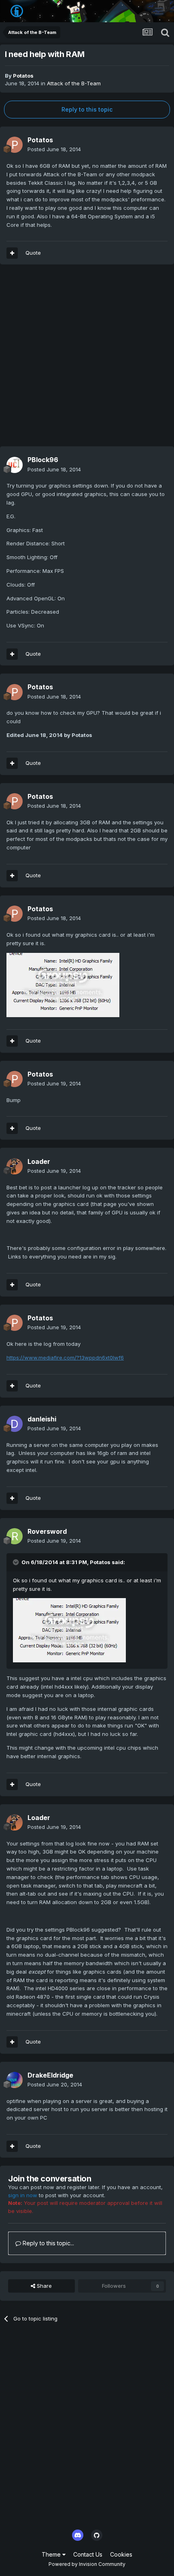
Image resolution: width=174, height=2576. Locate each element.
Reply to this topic (87, 109)
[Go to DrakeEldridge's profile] (15, 2080)
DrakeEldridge (50, 2075)
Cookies (121, 2554)
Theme (52, 2554)
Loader (39, 1161)
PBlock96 (43, 460)
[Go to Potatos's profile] (15, 145)
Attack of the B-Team (74, 83)
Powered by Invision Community (87, 2564)
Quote (33, 253)
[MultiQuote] (12, 253)
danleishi (42, 1419)
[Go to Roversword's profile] (15, 1536)
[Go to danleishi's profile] (15, 1424)
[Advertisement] (87, 359)
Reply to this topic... (48, 2243)
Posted (54, 149)
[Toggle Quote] (17, 1562)
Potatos (23, 76)
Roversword (47, 1531)
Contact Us (88, 2554)
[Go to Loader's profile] (15, 1166)
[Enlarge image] (63, 984)
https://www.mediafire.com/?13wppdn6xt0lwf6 (65, 1358)
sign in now (23, 2195)
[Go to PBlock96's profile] (15, 465)
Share (43, 2286)
